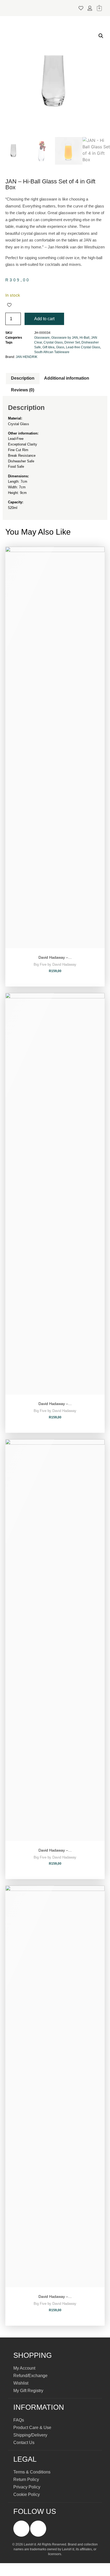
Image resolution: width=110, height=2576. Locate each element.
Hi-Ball (85, 338)
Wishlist (21, 2383)
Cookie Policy (27, 2494)
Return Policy (26, 2479)
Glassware (42, 338)
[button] (53, 8)
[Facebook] (21, 2529)
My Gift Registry (28, 2391)
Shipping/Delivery (30, 2435)
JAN (94, 338)
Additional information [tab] (67, 378)
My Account (24, 2368)
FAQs (19, 2420)
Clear (38, 342)
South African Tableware (52, 352)
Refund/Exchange (30, 2376)
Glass (60, 347)
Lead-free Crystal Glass (83, 347)
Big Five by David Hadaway (55, 965)
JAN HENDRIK (27, 357)
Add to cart (44, 319)
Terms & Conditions (32, 2472)
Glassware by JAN (65, 338)
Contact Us (24, 2443)
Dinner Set (72, 342)
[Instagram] (38, 2529)
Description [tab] (23, 378)
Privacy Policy (27, 2487)
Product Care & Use (32, 2428)
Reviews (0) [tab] (23, 390)
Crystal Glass (53, 342)
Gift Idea (48, 347)
